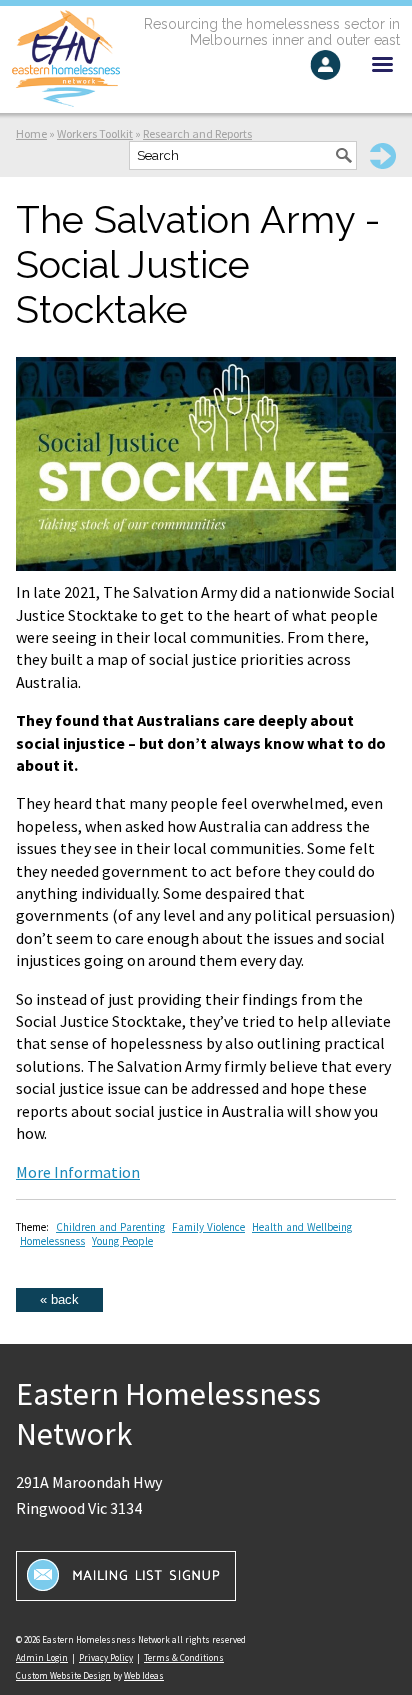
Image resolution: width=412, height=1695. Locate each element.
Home (31, 133)
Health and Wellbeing (302, 1227)
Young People (122, 1241)
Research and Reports (197, 133)
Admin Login (42, 1657)
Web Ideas (144, 1675)
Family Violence (208, 1227)
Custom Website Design (63, 1675)
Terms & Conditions (184, 1657)
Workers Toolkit (95, 133)
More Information (78, 1172)
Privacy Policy (106, 1657)
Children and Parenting (110, 1227)
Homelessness (52, 1241)
